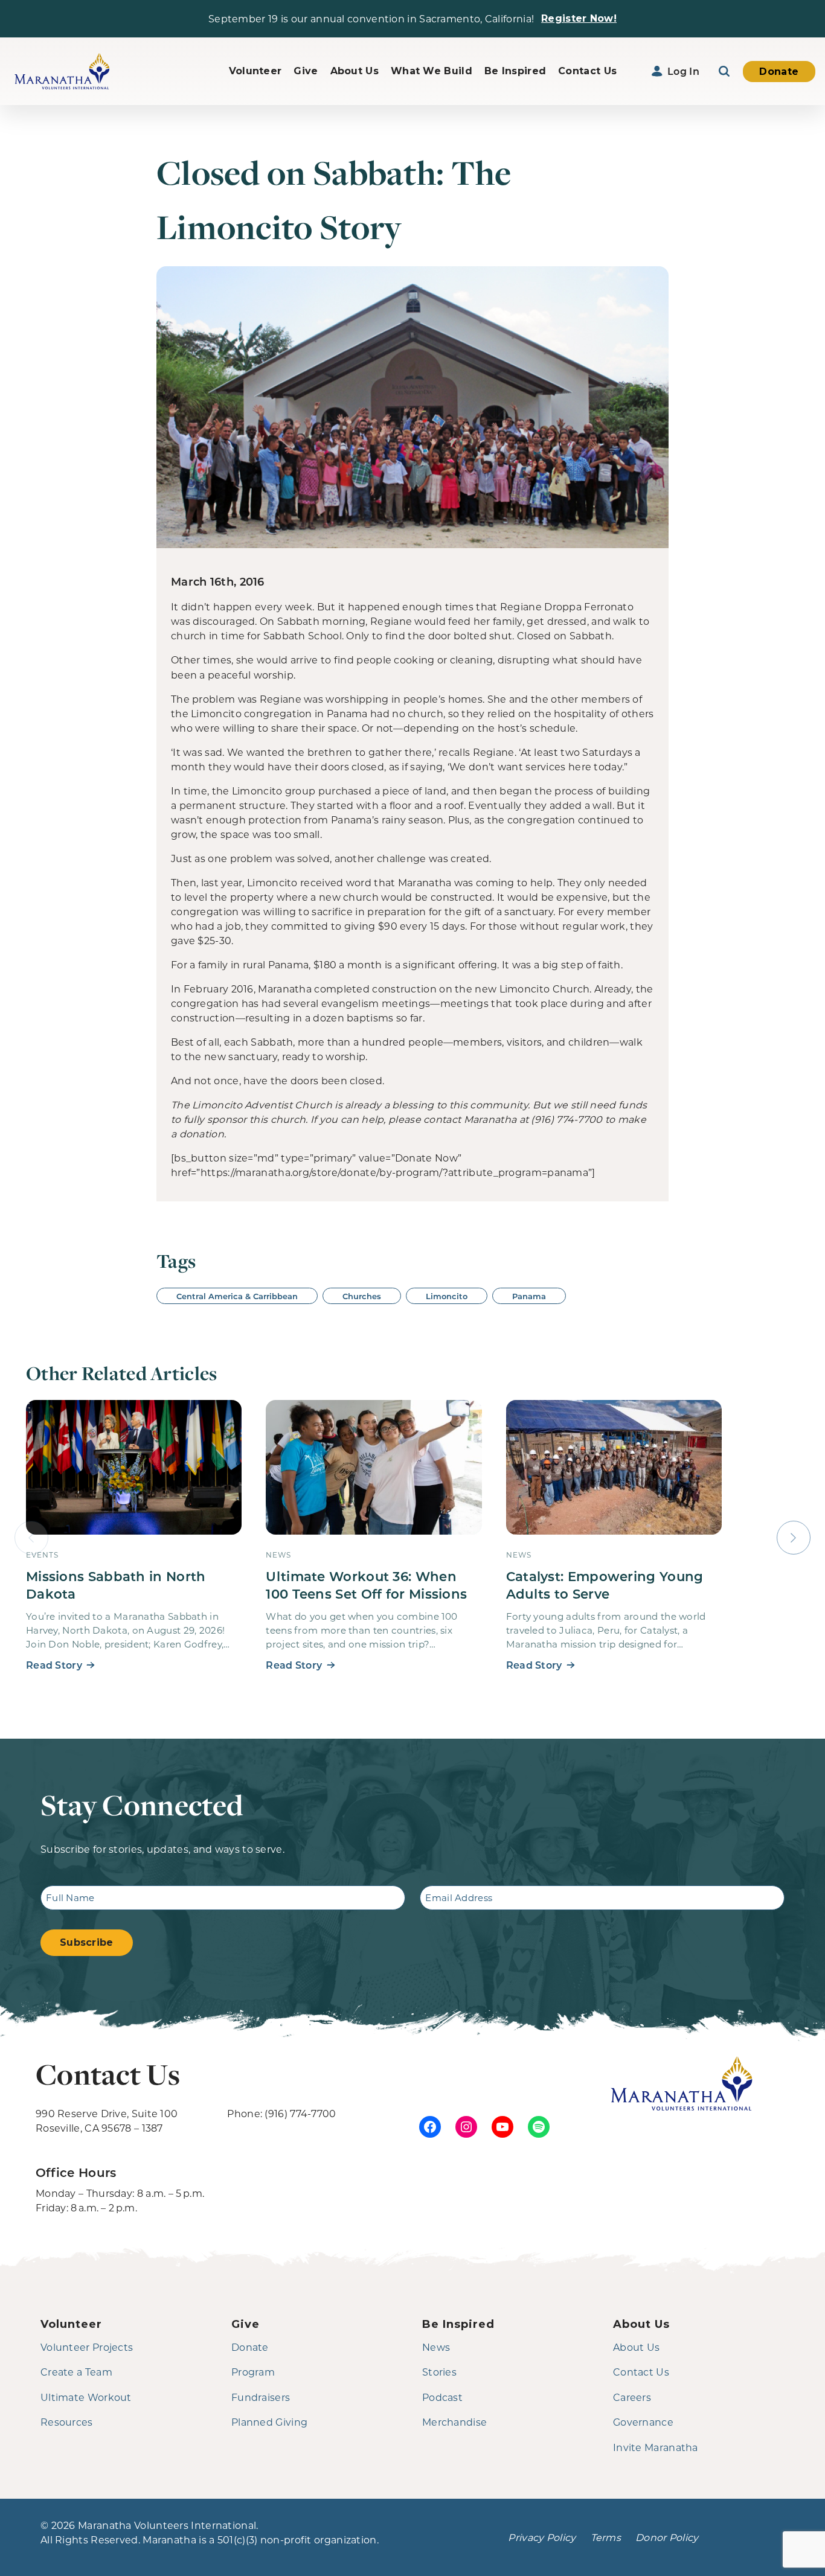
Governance (643, 2422)
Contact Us (587, 71)
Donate (779, 72)
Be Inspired (515, 71)
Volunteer (255, 71)
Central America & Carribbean (237, 1296)
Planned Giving (269, 2422)
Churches (362, 1296)
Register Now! (579, 18)
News (436, 2347)
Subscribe (87, 1942)
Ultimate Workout (86, 2397)
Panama (529, 1296)
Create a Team (76, 2372)
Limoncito (447, 1296)
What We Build (432, 71)
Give (306, 71)
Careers (632, 2397)
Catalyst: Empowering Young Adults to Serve (605, 1585)
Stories (439, 2372)
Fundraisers (261, 2397)
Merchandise (454, 2422)
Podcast (442, 2397)
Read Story (54, 1665)
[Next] (794, 1538)
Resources (67, 2422)
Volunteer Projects (87, 2347)
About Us (355, 71)
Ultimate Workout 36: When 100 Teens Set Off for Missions (366, 1585)
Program (253, 2372)
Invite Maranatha (656, 2447)
